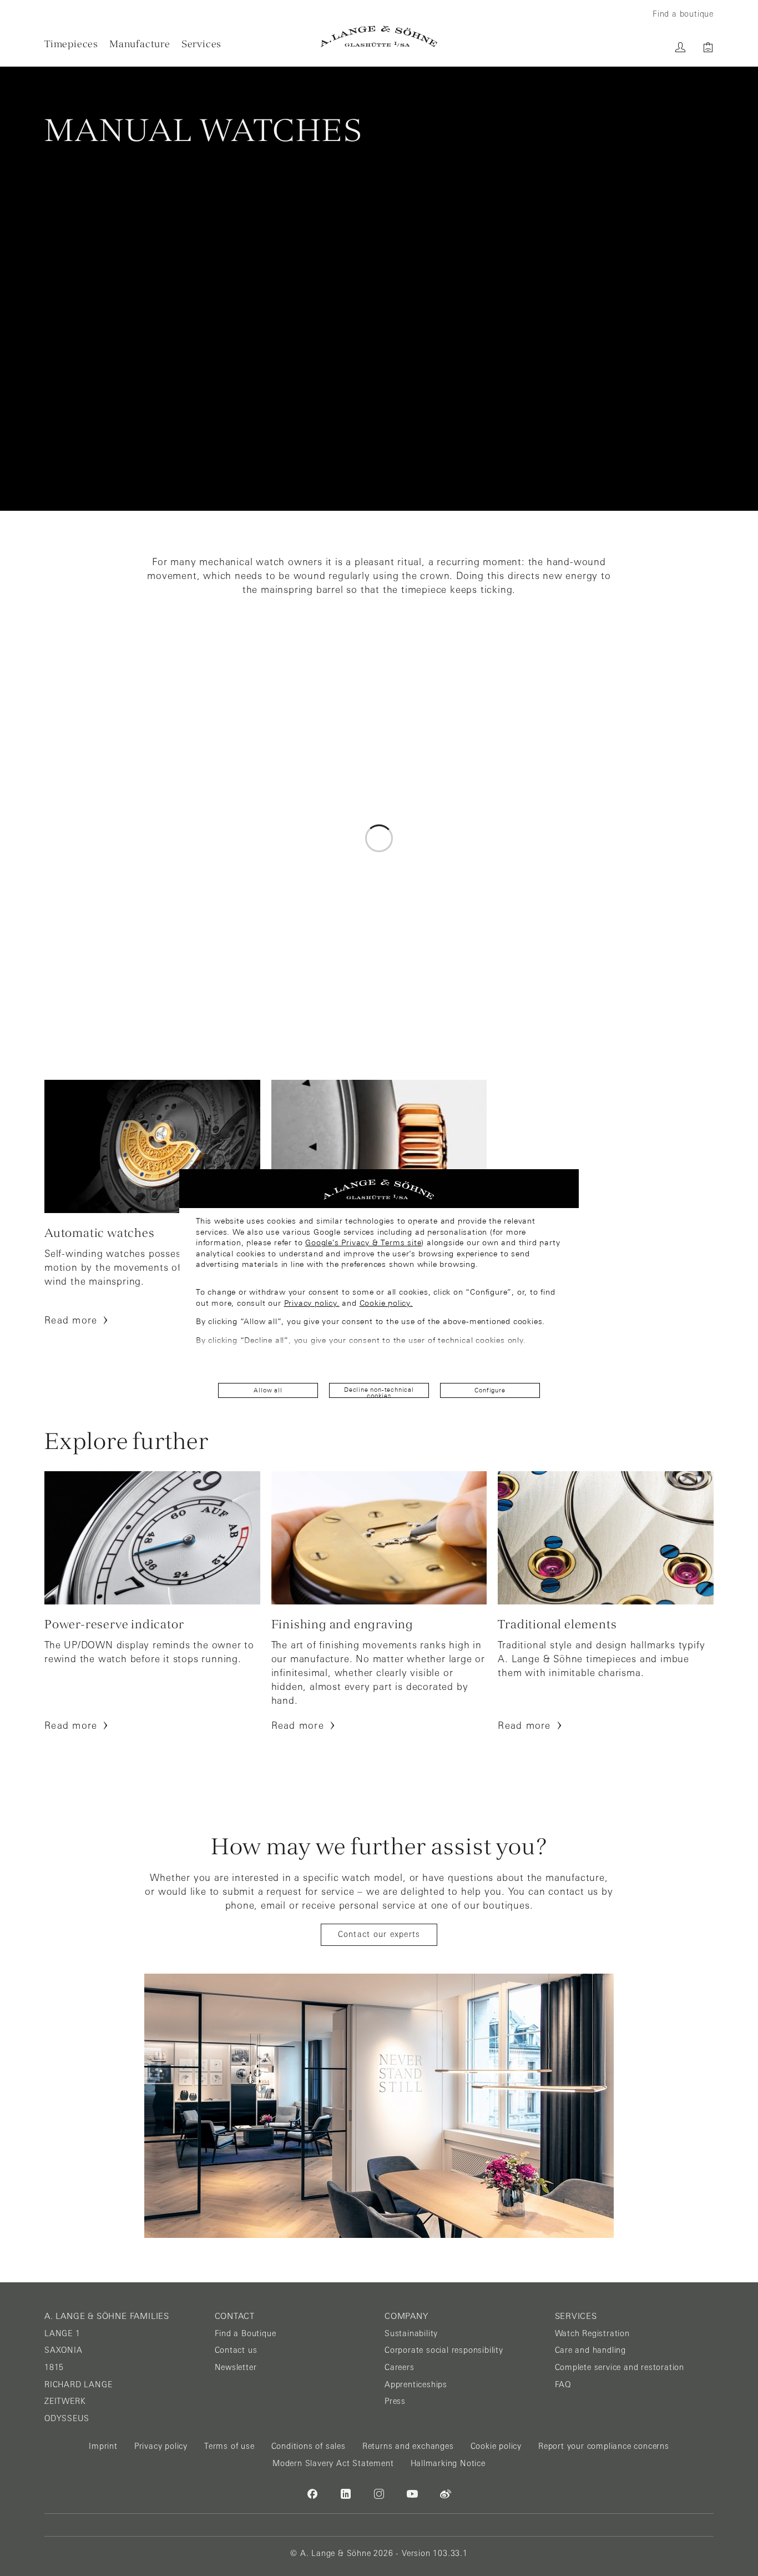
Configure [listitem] (490, 1390)
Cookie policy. (386, 1303)
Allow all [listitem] (268, 1390)
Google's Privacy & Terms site (363, 1242)
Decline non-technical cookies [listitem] (379, 1392)
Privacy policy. (312, 1303)
